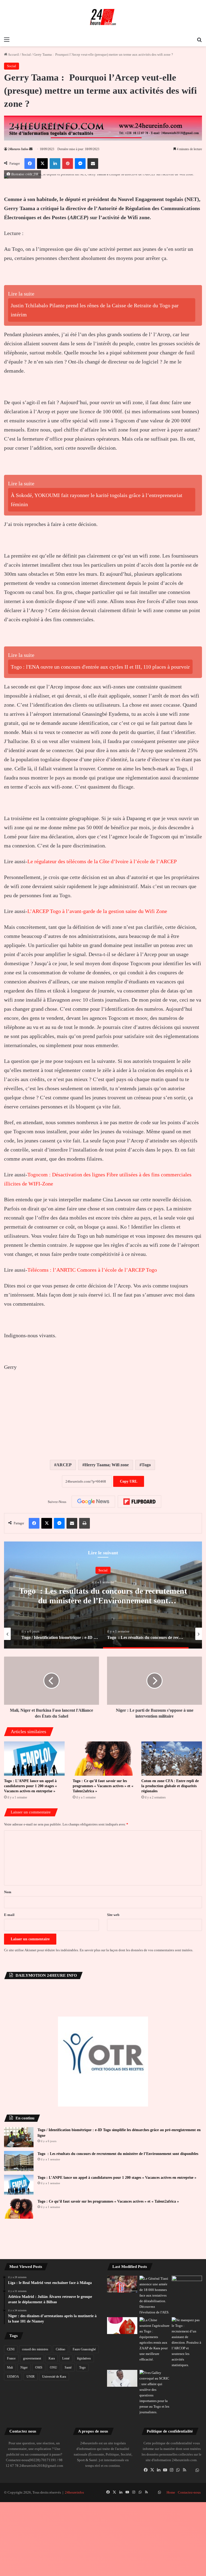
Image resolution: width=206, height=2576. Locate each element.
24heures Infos (18, 149)
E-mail (9, 1915)
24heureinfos (74, 2492)
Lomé (66, 2358)
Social (26, 54)
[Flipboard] (139, 1502)
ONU (54, 2367)
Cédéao (60, 2349)
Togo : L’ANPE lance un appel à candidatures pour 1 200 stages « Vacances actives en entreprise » (30, 1786)
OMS (39, 2367)
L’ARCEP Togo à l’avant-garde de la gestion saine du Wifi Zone (97, 911)
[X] (152, 2470)
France (11, 2358)
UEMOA (13, 2377)
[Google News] (93, 1502)
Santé (68, 2367)
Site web (113, 1915)
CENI (11, 2349)
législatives (84, 2358)
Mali (10, 2367)
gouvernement (32, 2358)
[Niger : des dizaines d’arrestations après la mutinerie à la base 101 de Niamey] (155, 2295)
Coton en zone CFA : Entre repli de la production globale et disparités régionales (170, 1786)
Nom (8, 1892)
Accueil (13, 54)
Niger (24, 2367)
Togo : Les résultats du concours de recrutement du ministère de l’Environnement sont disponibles (103, 1600)
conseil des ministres (35, 2349)
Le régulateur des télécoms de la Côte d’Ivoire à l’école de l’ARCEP (102, 861)
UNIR (31, 2377)
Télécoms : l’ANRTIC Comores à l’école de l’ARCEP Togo (92, 1270)
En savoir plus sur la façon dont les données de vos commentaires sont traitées (136, 1950)
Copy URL (129, 1481)
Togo (146, 1465)
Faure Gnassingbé (84, 2349)
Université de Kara (54, 2377)
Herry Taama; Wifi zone (107, 1465)
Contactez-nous (189, 2492)
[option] (103, 1595)
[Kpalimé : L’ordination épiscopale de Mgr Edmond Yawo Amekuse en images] (187, 2284)
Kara (52, 2358)
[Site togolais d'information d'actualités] (103, 17)
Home (171, 2492)
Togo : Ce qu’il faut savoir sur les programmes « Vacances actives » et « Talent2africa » (103, 1786)
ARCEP (64, 1465)
